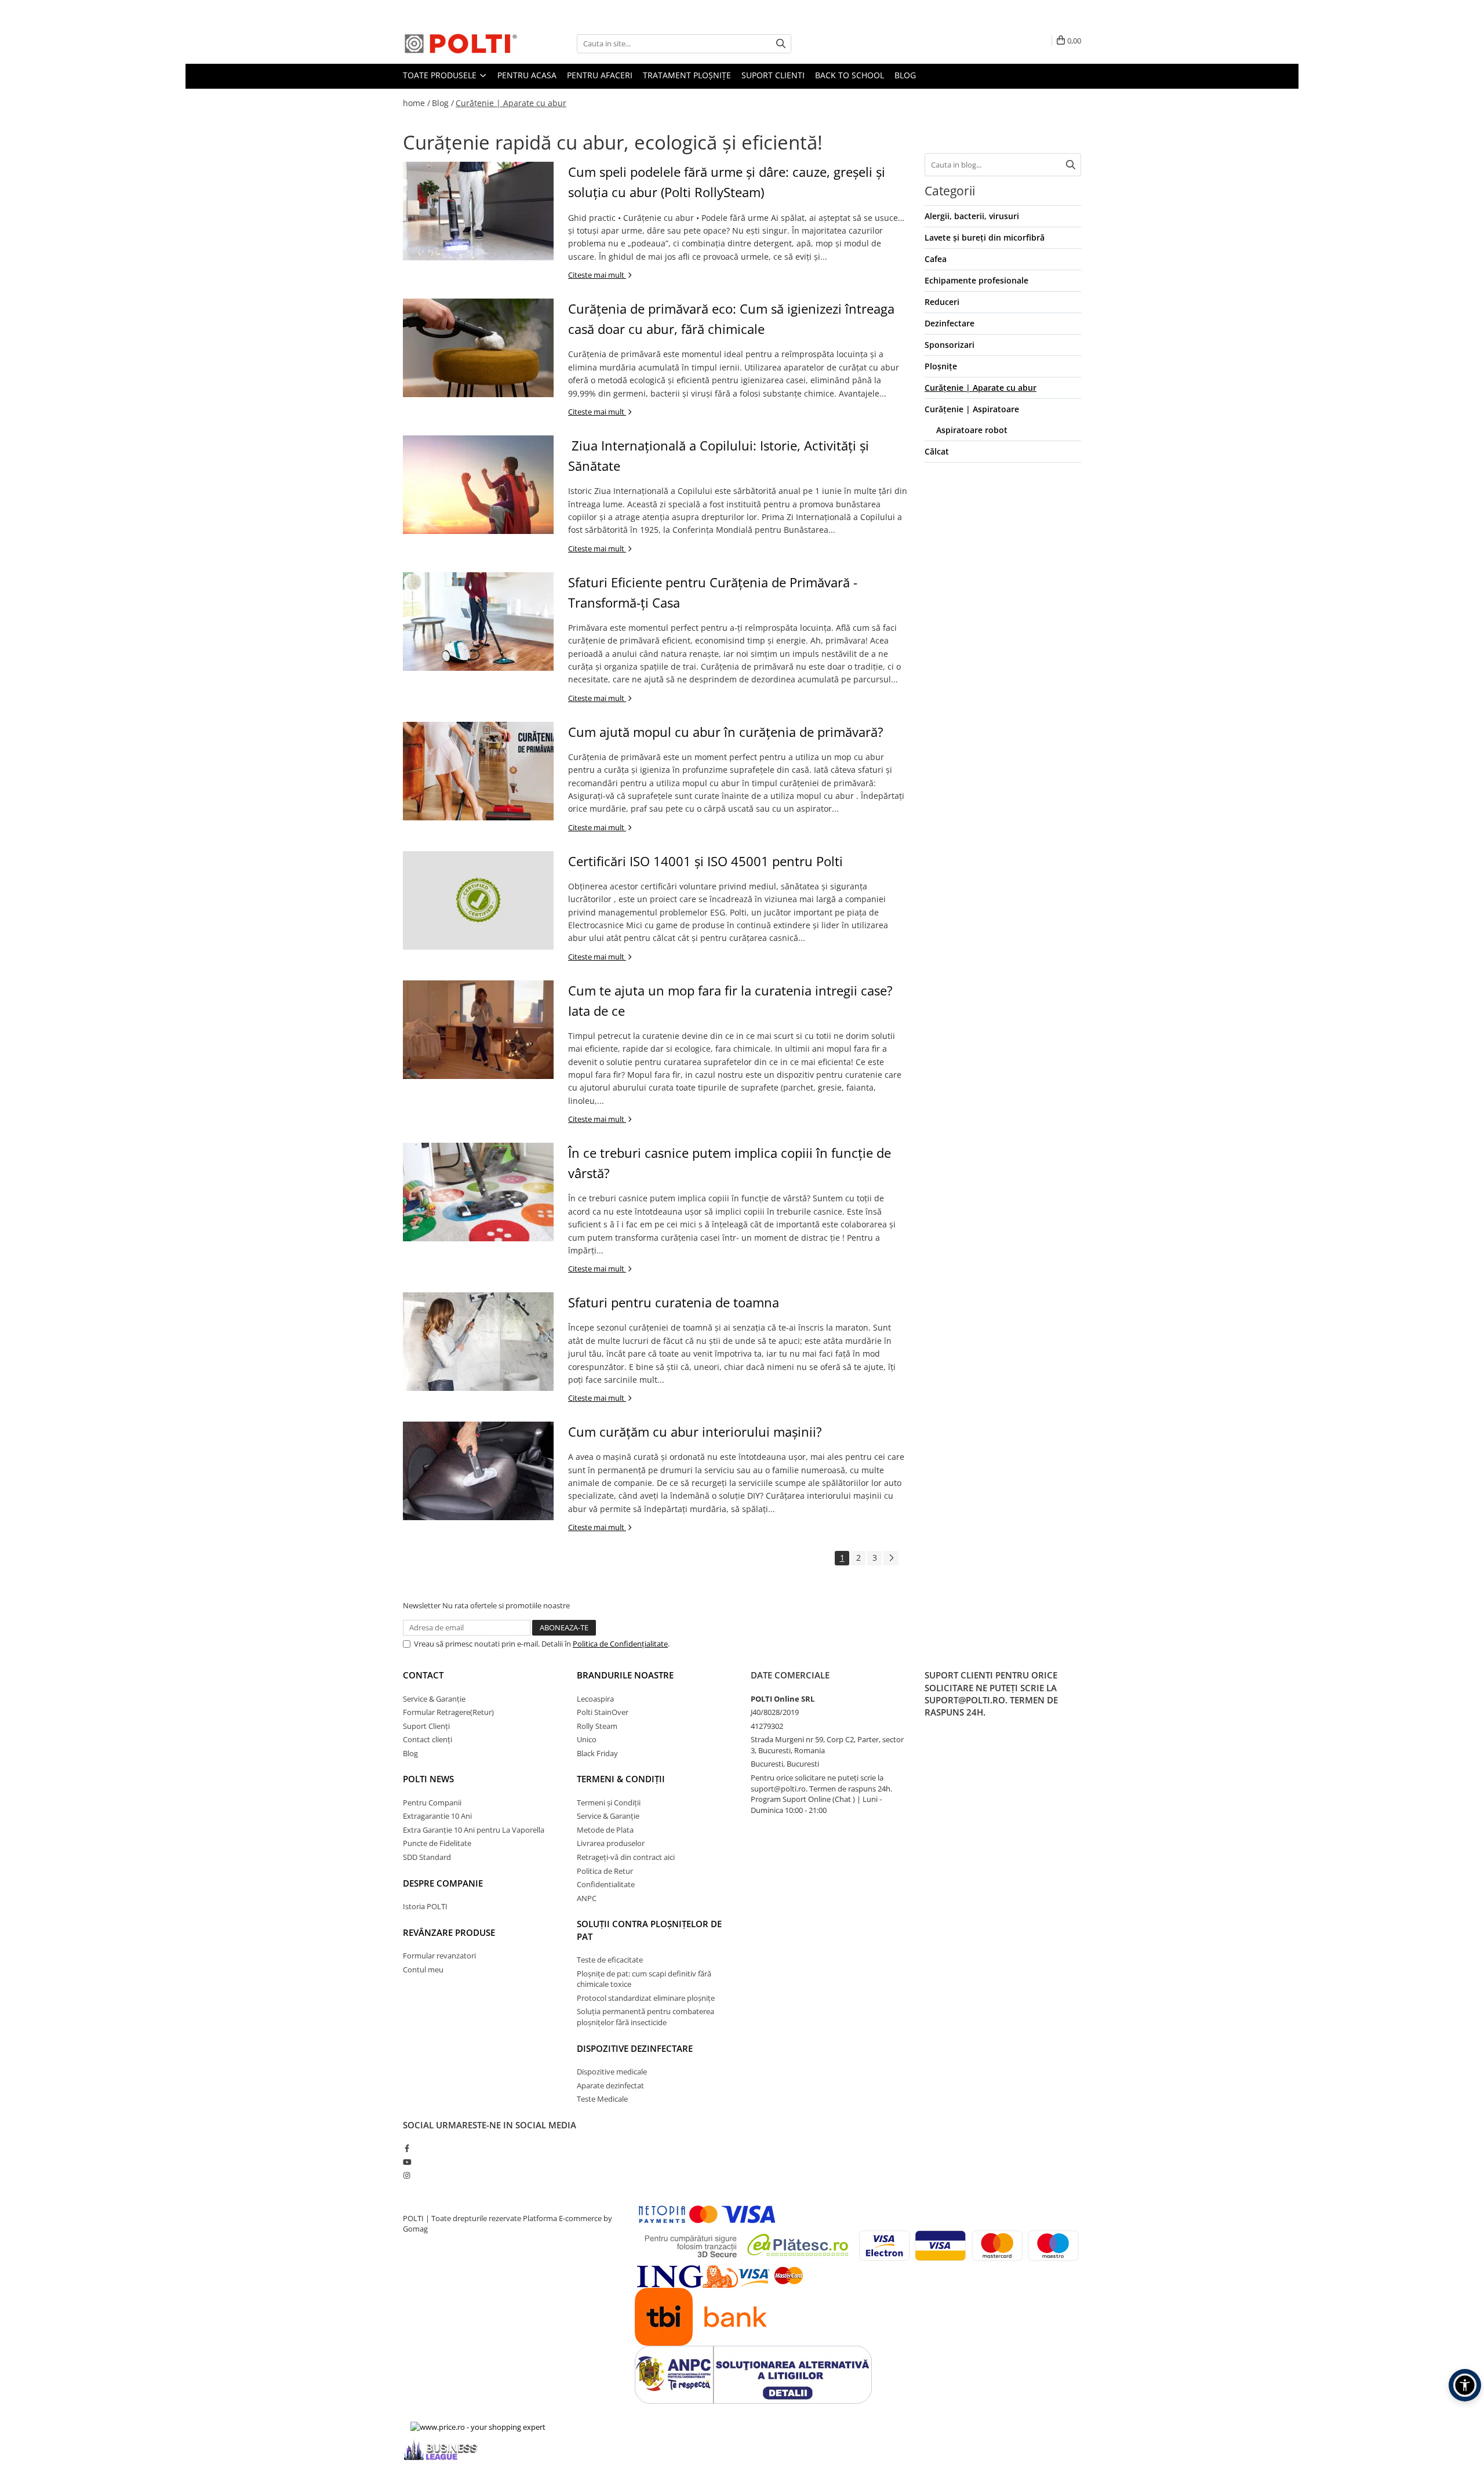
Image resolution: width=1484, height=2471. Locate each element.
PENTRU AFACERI (600, 75)
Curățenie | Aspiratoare (972, 409)
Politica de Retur (605, 1871)
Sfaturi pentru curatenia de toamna (674, 1302)
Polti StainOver (603, 1712)
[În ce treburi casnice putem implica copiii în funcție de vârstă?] (478, 1192)
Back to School (850, 75)
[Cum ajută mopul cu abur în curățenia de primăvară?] (478, 771)
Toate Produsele (441, 75)
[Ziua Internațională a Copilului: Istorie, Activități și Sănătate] (478, 485)
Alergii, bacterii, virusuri (972, 216)
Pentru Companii (432, 1803)
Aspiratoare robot (972, 430)
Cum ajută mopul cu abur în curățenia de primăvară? (726, 732)
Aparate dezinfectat (610, 2085)
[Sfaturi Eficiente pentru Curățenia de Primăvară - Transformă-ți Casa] (478, 622)
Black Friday (597, 1753)
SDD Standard (427, 1857)
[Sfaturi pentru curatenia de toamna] (478, 1342)
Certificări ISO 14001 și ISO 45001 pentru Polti (705, 861)
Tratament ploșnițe (687, 75)
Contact (423, 1675)
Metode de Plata (605, 1830)
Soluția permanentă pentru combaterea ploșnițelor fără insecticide (645, 2017)
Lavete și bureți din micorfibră (985, 237)
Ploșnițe (941, 366)
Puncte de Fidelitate (437, 1843)
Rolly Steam (597, 1726)
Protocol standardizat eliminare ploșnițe (646, 1998)
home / (417, 103)
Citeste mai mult (597, 275)
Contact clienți (428, 1739)
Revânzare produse (449, 1932)
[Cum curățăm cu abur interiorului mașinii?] (478, 1471)
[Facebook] (407, 2148)
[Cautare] (781, 44)
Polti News (428, 1779)
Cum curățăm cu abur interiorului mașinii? (695, 1431)
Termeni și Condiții (609, 1803)
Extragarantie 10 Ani (437, 1816)
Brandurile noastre (625, 1675)
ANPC (587, 1898)
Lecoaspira (595, 1699)
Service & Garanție (434, 1699)
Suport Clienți (426, 1726)
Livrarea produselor (611, 1843)
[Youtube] (407, 2162)
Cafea (936, 259)
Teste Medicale (602, 2099)
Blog (905, 75)
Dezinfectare (950, 323)
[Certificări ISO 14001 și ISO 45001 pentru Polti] (478, 900)
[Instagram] (407, 2175)
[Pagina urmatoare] (891, 1558)
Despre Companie (443, 1883)
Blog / (443, 103)
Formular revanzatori (439, 1956)
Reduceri (942, 302)
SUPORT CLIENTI (773, 75)
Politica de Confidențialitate (620, 1644)
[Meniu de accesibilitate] (1465, 2385)
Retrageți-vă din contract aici (626, 1857)
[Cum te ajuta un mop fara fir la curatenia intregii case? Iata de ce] (478, 1030)
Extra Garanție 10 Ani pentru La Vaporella (474, 1830)
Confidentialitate (606, 1884)
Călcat (937, 451)
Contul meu (423, 1969)
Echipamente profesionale (976, 280)
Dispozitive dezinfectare (635, 2048)
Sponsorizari (950, 345)
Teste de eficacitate (610, 1960)
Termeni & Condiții (621, 1779)
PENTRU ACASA (527, 75)
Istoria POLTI (425, 1906)
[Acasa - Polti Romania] (461, 43)
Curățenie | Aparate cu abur (511, 103)
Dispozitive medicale (612, 2072)
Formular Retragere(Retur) (448, 1712)
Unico (587, 1739)
